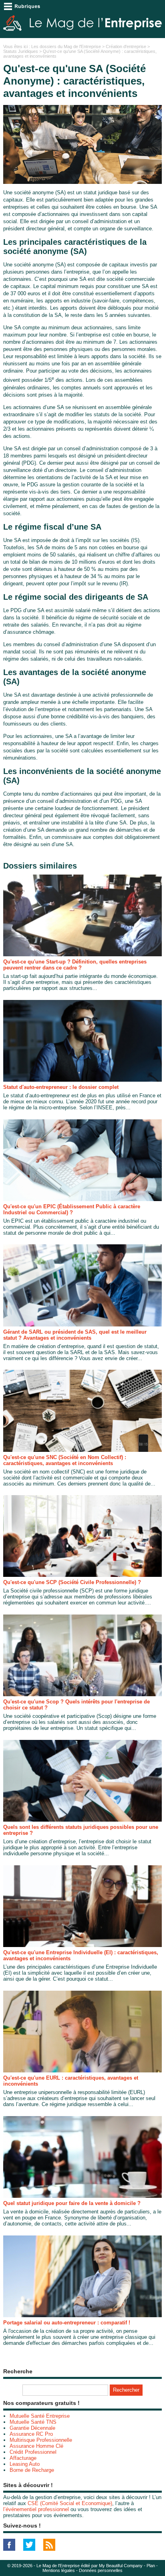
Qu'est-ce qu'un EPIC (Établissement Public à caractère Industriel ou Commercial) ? (72, 1209)
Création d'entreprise (126, 46)
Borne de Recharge (32, 2470)
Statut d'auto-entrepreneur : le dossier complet (61, 1087)
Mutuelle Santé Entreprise (40, 2416)
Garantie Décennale (32, 2428)
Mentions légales (59, 2570)
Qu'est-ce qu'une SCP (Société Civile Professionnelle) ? (72, 1582)
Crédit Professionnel (33, 2452)
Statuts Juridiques (21, 51)
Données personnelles (101, 2570)
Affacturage (23, 2458)
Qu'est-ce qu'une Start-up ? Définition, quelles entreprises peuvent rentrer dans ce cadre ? (75, 965)
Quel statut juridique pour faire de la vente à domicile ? (72, 2203)
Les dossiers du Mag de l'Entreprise (66, 46)
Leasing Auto (25, 2464)
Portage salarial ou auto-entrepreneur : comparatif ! (67, 2323)
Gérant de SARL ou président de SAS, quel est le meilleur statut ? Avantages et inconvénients (75, 1335)
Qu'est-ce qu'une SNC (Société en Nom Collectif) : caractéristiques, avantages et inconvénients (65, 1460)
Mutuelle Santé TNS (33, 2422)
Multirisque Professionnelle (41, 2440)
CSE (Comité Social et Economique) (70, 2503)
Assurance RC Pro (31, 2434)
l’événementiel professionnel (36, 2509)
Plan (151, 2566)
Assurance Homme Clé (36, 2446)
